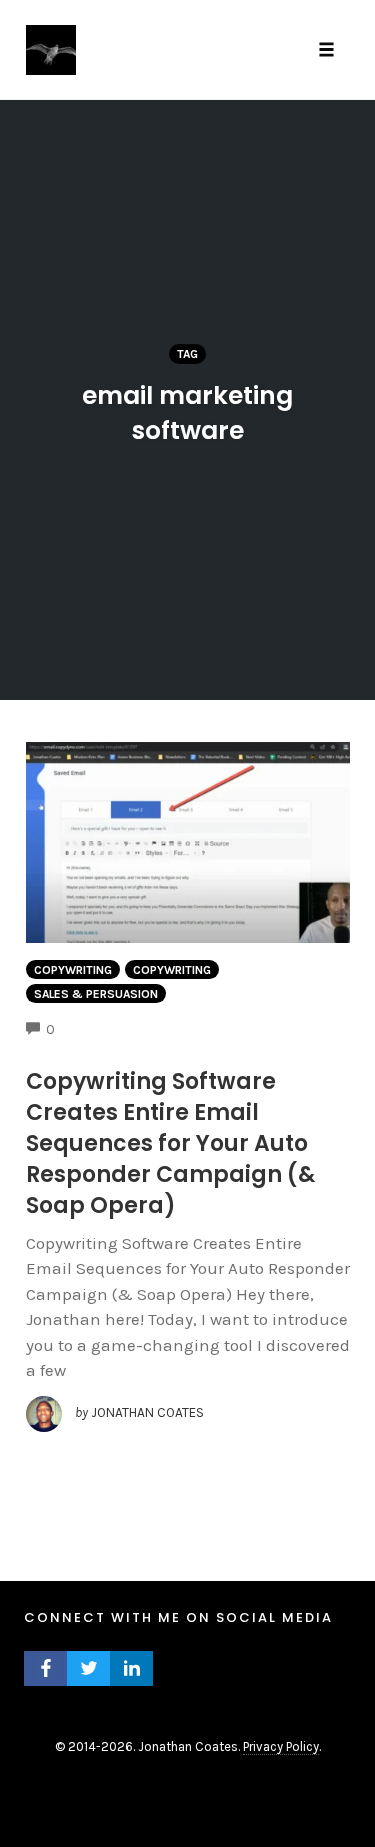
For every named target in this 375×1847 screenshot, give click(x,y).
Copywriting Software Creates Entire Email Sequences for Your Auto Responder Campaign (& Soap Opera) (170, 1143)
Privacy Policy (281, 1746)
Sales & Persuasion (96, 994)
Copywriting (73, 970)
